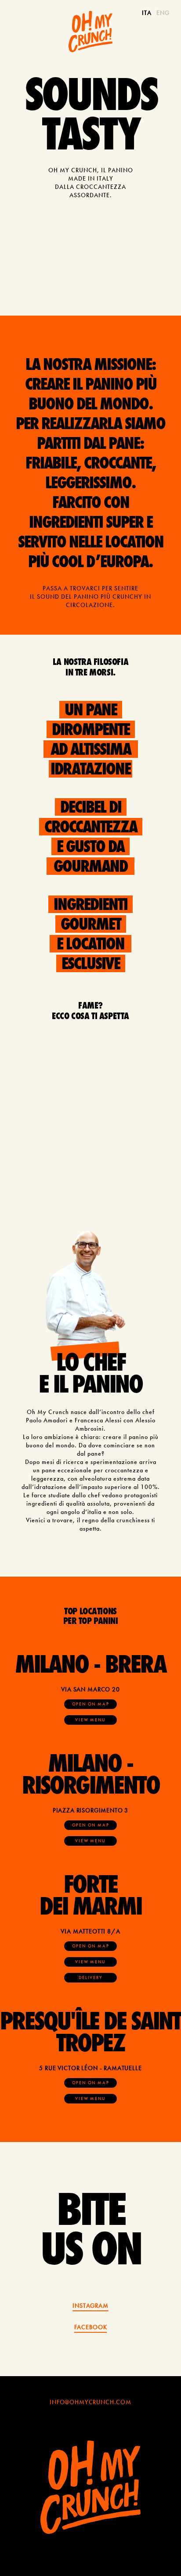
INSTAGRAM (90, 2306)
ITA (147, 13)
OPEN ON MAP (91, 1704)
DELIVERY (90, 1977)
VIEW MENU (90, 1720)
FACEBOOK (91, 2327)
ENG (163, 13)
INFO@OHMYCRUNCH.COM (90, 2402)
